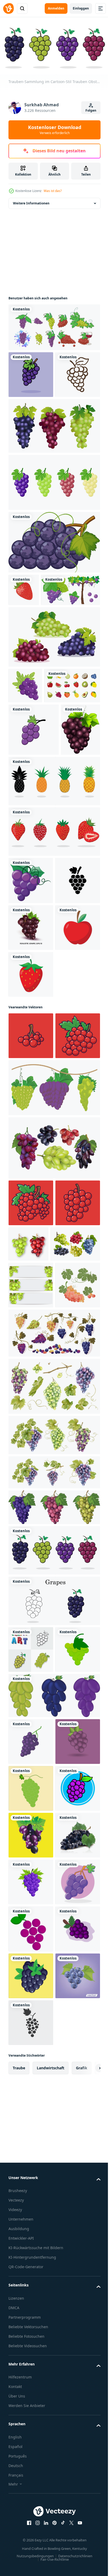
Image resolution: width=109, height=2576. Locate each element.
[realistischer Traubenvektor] (31, 2422)
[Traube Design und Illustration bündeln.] (54, 1394)
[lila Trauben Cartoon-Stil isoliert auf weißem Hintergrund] (54, 587)
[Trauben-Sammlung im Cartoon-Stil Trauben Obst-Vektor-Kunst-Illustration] (54, 1950)
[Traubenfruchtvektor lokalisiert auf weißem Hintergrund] (31, 2469)
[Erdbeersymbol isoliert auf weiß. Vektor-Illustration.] (24, 635)
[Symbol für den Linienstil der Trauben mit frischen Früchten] (31, 419)
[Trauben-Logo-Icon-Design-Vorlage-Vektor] (34, 843)
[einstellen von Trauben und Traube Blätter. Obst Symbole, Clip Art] (31, 1685)
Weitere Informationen (31, 201)
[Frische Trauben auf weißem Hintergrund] (28, 895)
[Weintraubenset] (54, 325)
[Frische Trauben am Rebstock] (38, 667)
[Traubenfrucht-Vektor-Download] (31, 2516)
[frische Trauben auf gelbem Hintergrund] (31, 2375)
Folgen (91, 110)
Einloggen (81, 8)
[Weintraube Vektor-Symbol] (31, 1093)
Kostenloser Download (55, 130)
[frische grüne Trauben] (31, 2282)
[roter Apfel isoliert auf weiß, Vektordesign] (31, 1187)
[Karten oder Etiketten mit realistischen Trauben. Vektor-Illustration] (31, 1638)
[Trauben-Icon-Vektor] (31, 2096)
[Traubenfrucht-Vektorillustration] (31, 2235)
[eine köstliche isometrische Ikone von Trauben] (25, 763)
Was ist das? (53, 191)
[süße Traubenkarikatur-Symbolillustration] (31, 372)
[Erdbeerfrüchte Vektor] (31, 1234)
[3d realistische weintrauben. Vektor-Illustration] (75, 1550)
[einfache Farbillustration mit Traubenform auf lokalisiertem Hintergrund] (31, 2329)
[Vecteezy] (8, 8)
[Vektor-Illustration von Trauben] (31, 2188)
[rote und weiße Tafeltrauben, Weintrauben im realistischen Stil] (31, 1140)
